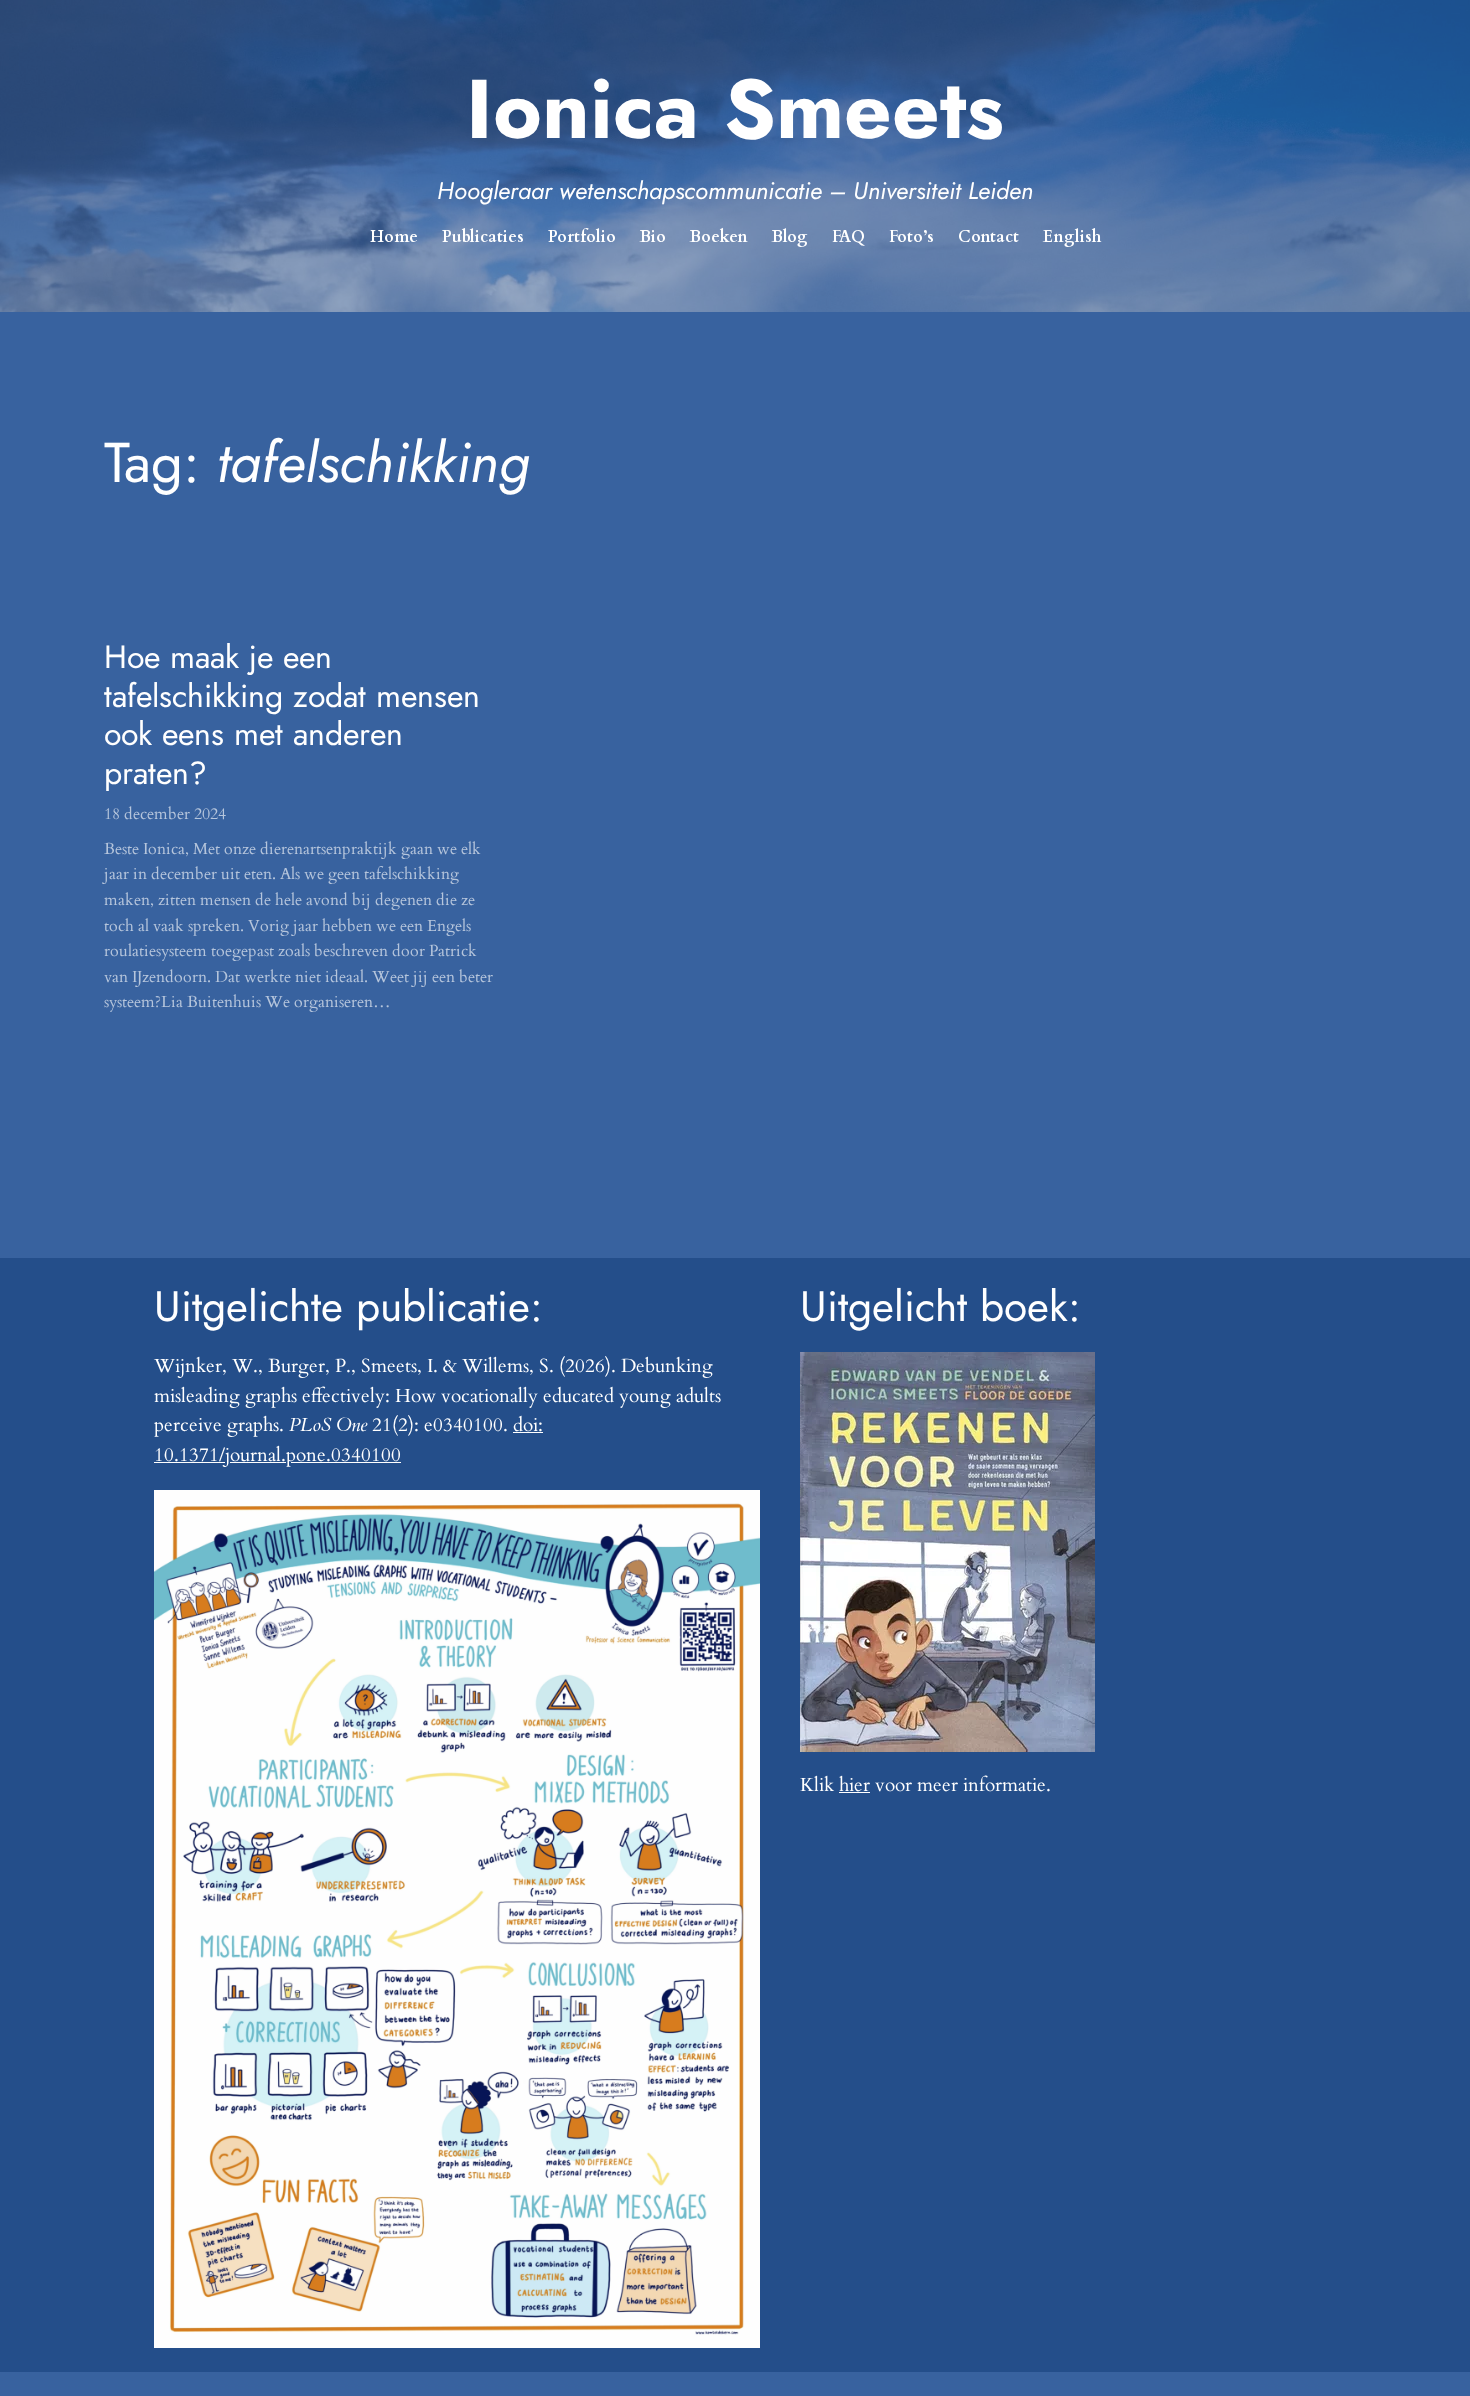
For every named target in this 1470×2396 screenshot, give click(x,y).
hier (854, 1785)
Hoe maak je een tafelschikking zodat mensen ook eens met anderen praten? (292, 715)
